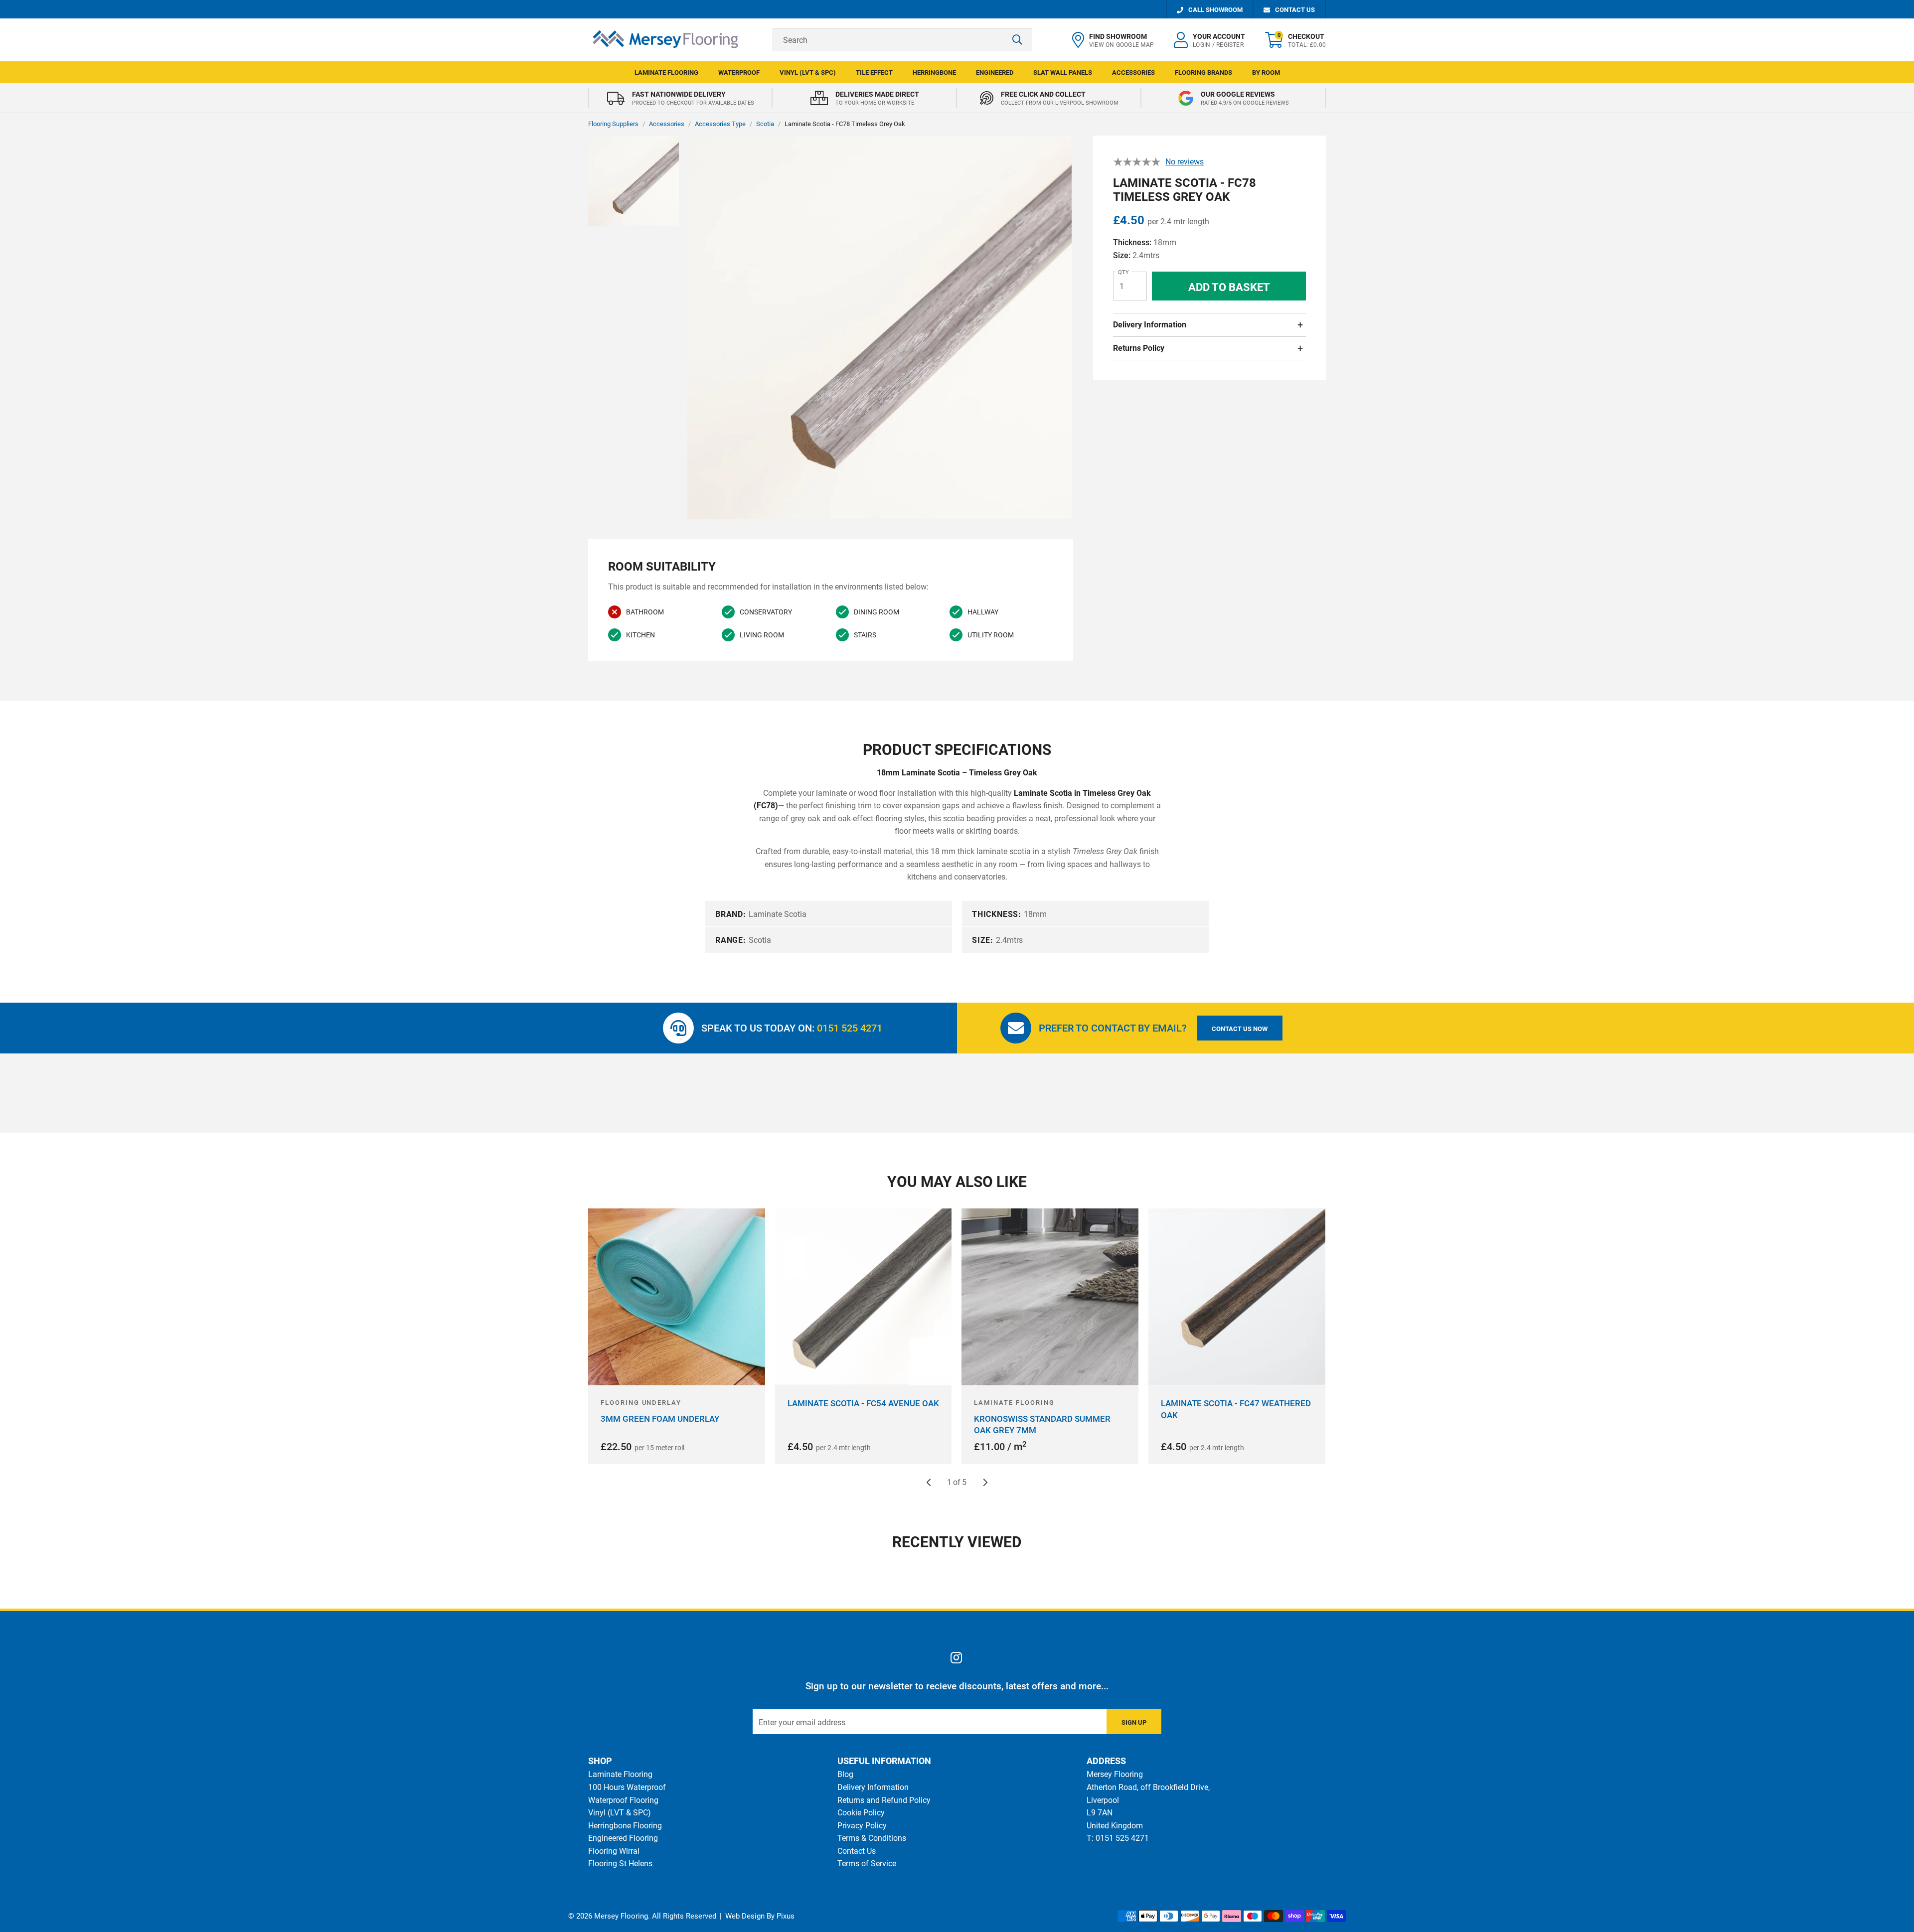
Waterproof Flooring (623, 1800)
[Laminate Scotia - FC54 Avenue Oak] (864, 1297)
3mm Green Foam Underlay (660, 1419)
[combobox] (902, 40)
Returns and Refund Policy (884, 1800)
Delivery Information (1150, 325)
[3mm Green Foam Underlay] (677, 1297)
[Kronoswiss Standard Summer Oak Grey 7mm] (1050, 1297)
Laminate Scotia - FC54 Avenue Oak (863, 1403)
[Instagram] (957, 1657)
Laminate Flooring (666, 73)
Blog (845, 1774)
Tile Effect (874, 73)
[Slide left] (929, 1483)
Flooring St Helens (620, 1863)
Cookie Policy (861, 1813)
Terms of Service (867, 1863)
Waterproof (739, 73)
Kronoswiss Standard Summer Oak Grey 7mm (1042, 1425)
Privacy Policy (862, 1826)
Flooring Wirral (614, 1851)
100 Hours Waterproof (627, 1787)
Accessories (1133, 73)
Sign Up (1134, 1722)
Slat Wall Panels (1063, 73)
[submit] (1017, 40)
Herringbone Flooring (625, 1826)
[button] (1295, 40)
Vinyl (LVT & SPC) (808, 73)
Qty (1123, 272)
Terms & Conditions (872, 1838)
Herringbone (934, 73)
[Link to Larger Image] (880, 328)
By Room (1266, 73)
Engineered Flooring (623, 1838)
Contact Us (857, 1851)
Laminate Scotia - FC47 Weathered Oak (1236, 1409)
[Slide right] (985, 1483)
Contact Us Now (1240, 1029)
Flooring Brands (1203, 73)
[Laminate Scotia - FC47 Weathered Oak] (1237, 1297)
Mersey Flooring (665, 40)
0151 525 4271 (850, 1028)
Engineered (995, 73)
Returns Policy (1139, 348)
